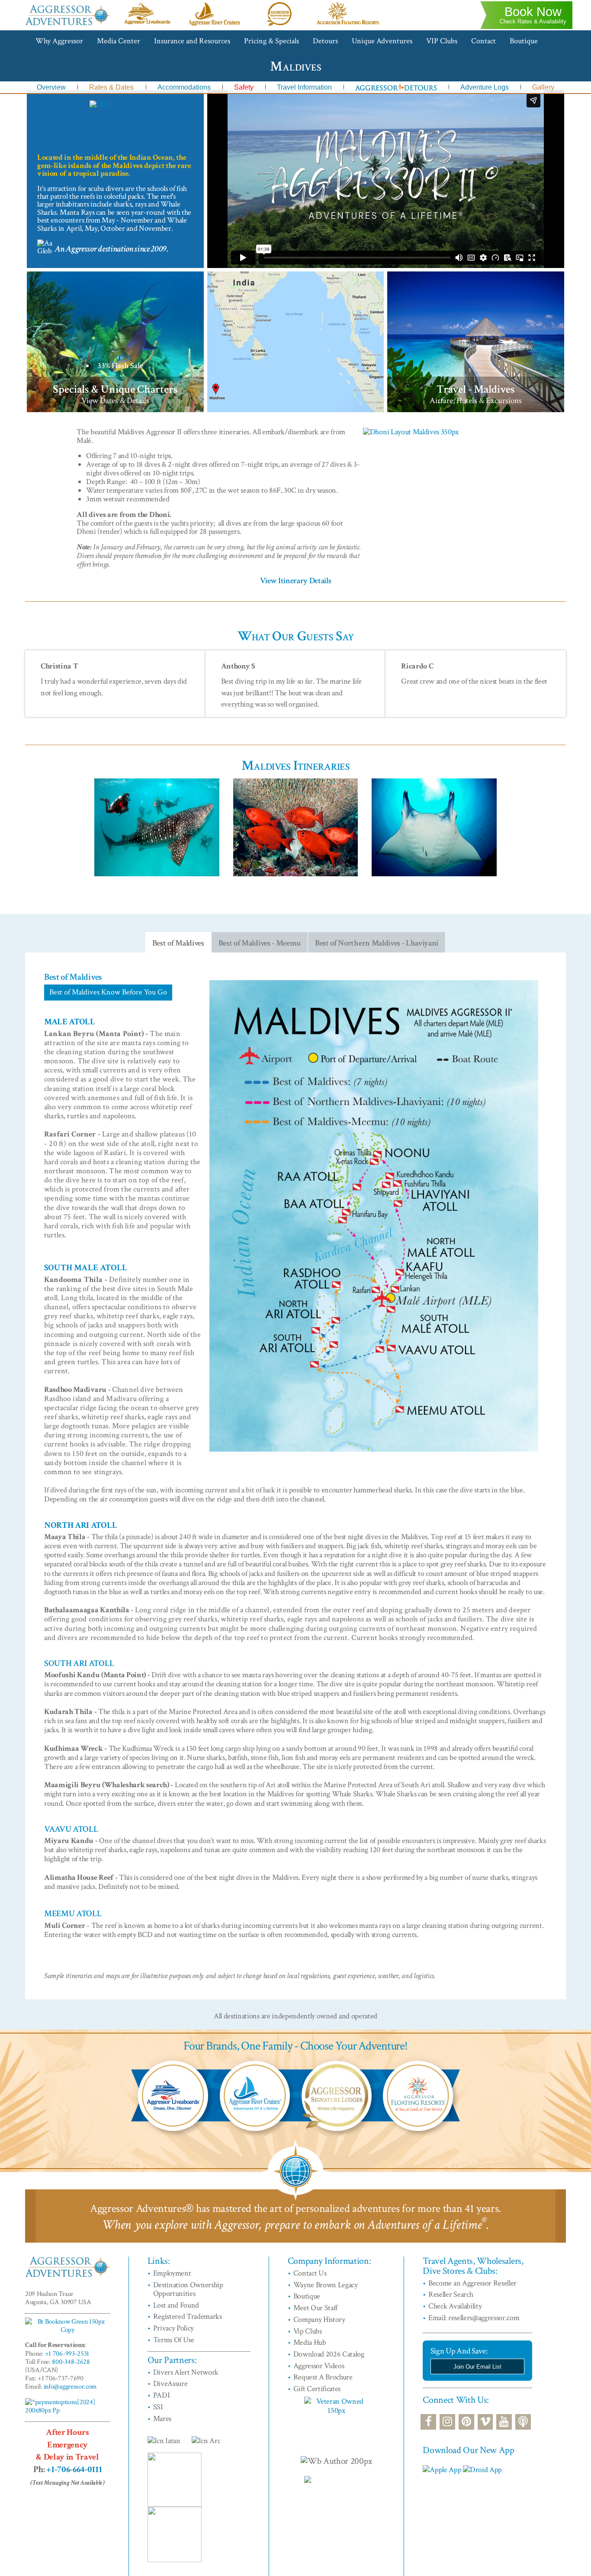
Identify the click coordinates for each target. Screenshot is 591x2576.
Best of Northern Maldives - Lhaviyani (377, 943)
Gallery (543, 87)
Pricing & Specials (271, 41)
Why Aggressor (59, 41)
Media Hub (310, 2342)
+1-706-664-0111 (74, 2469)
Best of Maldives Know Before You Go (108, 992)
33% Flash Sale (120, 366)
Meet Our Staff (316, 2308)
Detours (325, 41)
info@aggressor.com (70, 2387)
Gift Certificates (317, 2389)
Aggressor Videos (319, 2366)
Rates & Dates (111, 87)
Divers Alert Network (186, 2372)
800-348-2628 (71, 2362)
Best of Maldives (178, 943)
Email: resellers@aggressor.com (474, 2318)
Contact (483, 41)
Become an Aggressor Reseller (472, 2283)
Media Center (119, 41)
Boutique (524, 41)
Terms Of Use (174, 2340)
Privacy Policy (174, 2328)
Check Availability (455, 2306)
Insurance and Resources (192, 41)
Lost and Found (176, 2305)
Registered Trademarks (188, 2316)
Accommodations (184, 87)
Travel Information (304, 87)
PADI (162, 2395)
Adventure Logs (485, 87)
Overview (51, 87)
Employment (172, 2273)
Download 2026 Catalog (329, 2354)
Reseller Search (451, 2294)
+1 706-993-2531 (67, 2354)
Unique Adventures (382, 41)
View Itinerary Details (296, 581)
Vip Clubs (308, 2331)
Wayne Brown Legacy (326, 2285)
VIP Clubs (442, 41)
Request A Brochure (323, 2377)
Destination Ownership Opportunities (188, 2289)
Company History (319, 2319)
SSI (158, 2407)
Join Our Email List (477, 2367)
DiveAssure (170, 2384)
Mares (162, 2419)
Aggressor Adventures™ (67, 25)
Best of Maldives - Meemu (260, 943)
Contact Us (310, 2273)
